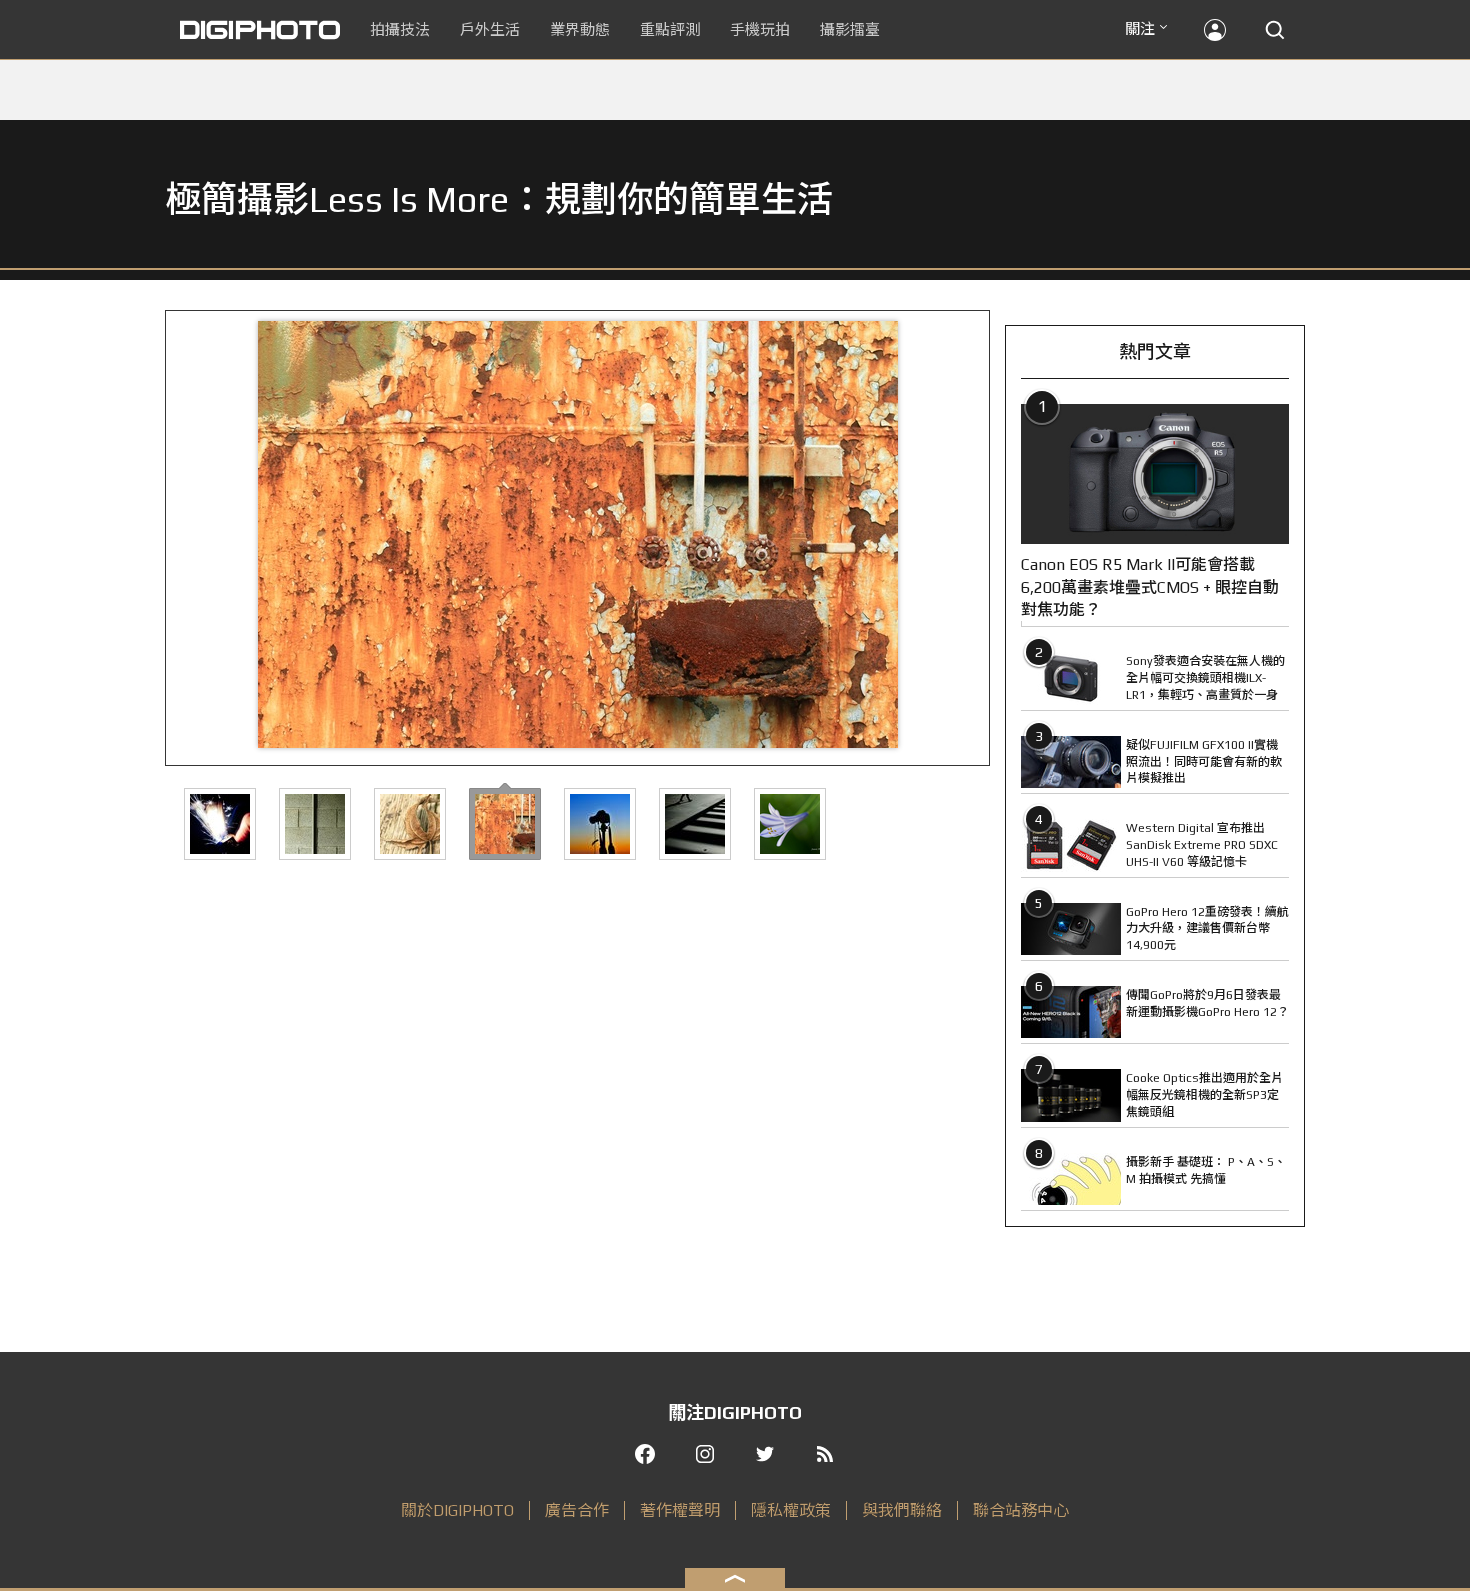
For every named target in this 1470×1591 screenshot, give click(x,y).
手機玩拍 (760, 29)
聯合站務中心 (1021, 1510)
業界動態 (580, 29)
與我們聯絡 (902, 1510)
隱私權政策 (791, 1510)
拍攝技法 (400, 29)
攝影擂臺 (850, 29)
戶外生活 (490, 29)
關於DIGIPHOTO (457, 1510)
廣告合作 (577, 1510)
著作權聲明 (680, 1510)
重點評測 (670, 29)
